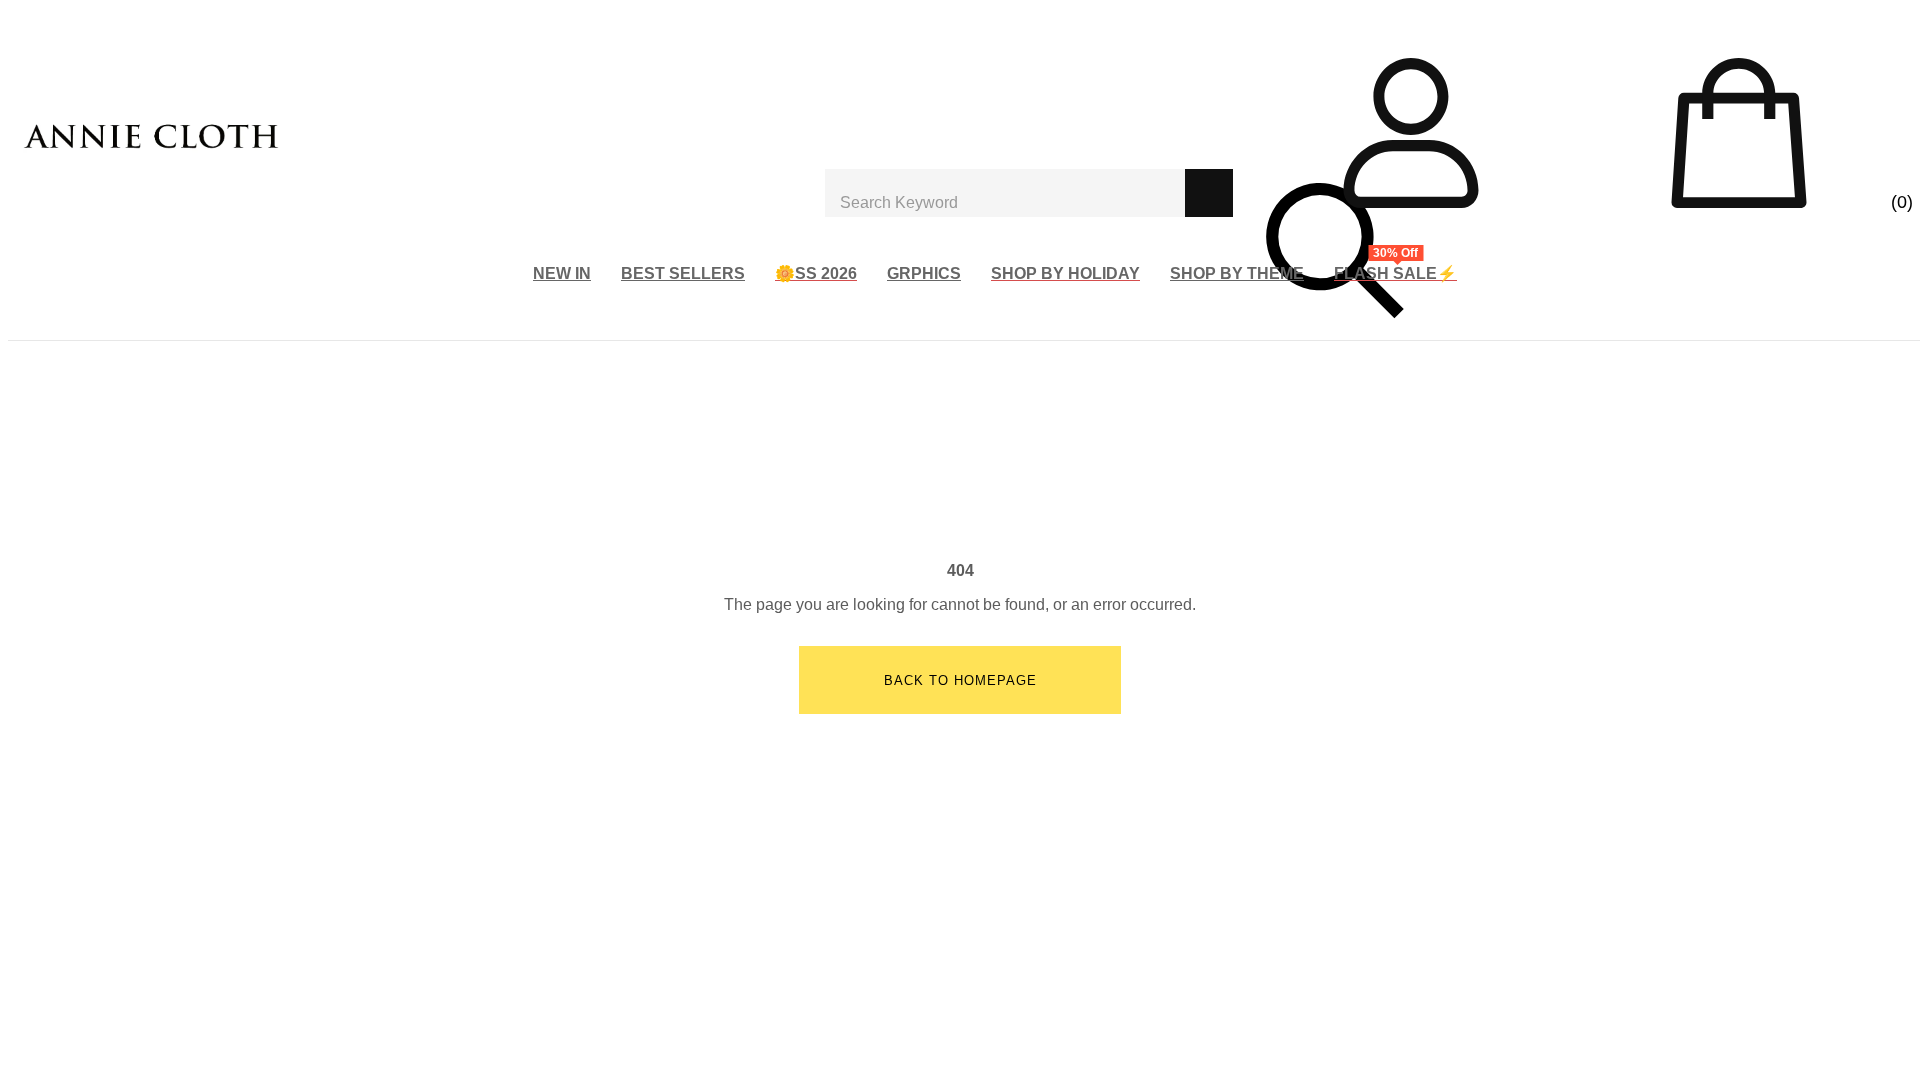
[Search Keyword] (1005, 193)
